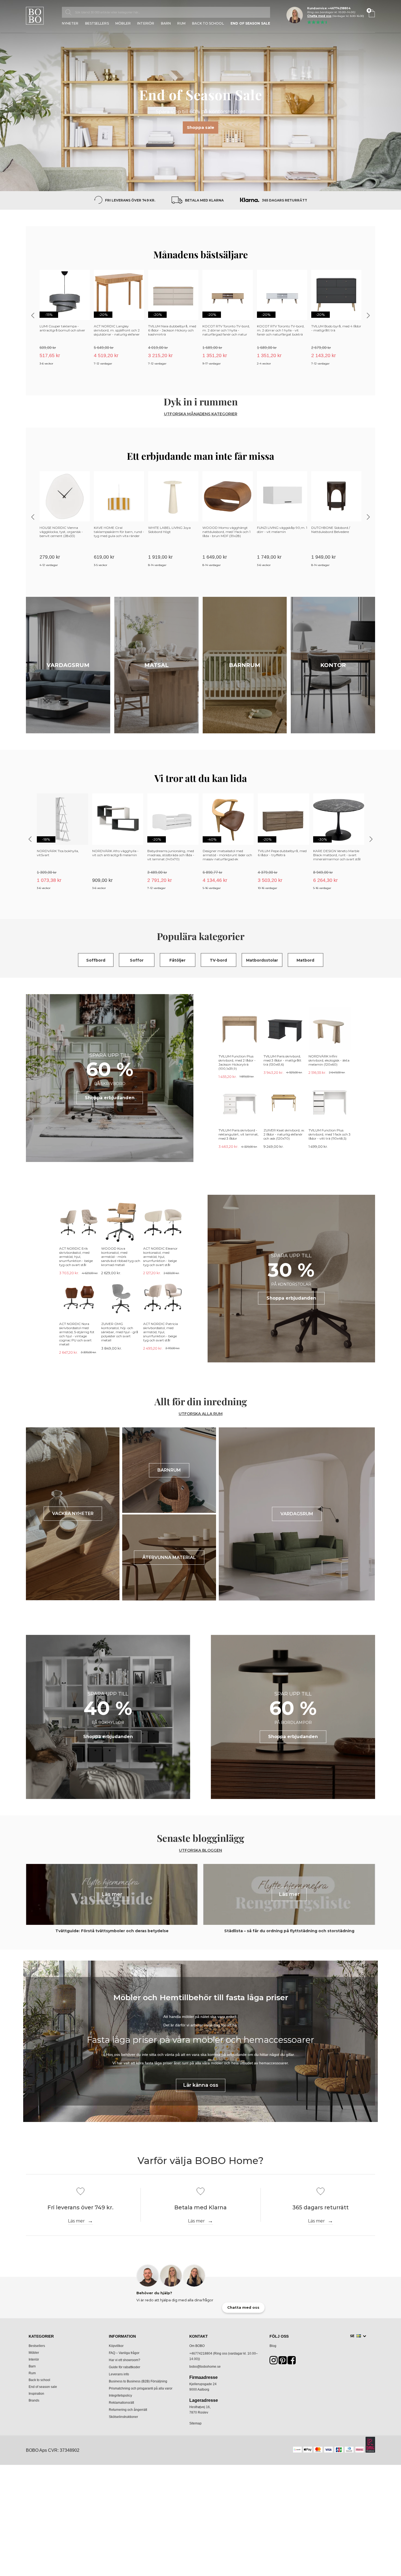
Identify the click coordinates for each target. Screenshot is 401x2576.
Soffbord (96, 960)
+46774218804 (201, 2353)
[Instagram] (274, 2362)
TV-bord (218, 960)
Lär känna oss (201, 2085)
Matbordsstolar (262, 960)
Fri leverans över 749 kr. (130, 200)
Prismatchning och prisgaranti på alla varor (141, 2388)
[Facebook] (292, 2362)
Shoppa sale (200, 127)
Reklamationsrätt (121, 2403)
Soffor (137, 960)
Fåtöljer (177, 960)
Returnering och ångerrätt (128, 2410)
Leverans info (119, 2374)
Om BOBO (197, 2346)
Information (122, 2336)
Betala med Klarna (204, 200)
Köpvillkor (116, 2346)
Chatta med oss (319, 16)
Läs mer (76, 2221)
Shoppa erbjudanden (110, 1098)
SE (353, 2336)
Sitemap (195, 2423)
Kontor (333, 665)
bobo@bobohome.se (205, 2367)
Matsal (156, 665)
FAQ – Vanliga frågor (124, 2353)
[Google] (283, 2362)
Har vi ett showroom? (125, 2360)
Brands (34, 2400)
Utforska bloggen (200, 1850)
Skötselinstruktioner (123, 2417)
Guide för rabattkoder (125, 2367)
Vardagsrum (68, 665)
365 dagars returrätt (285, 200)
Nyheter (70, 24)
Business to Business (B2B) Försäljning (138, 2381)
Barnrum (245, 665)
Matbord (305, 960)
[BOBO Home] (35, 16)
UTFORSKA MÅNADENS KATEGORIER (201, 414)
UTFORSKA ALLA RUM (201, 1414)
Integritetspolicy (120, 2396)
